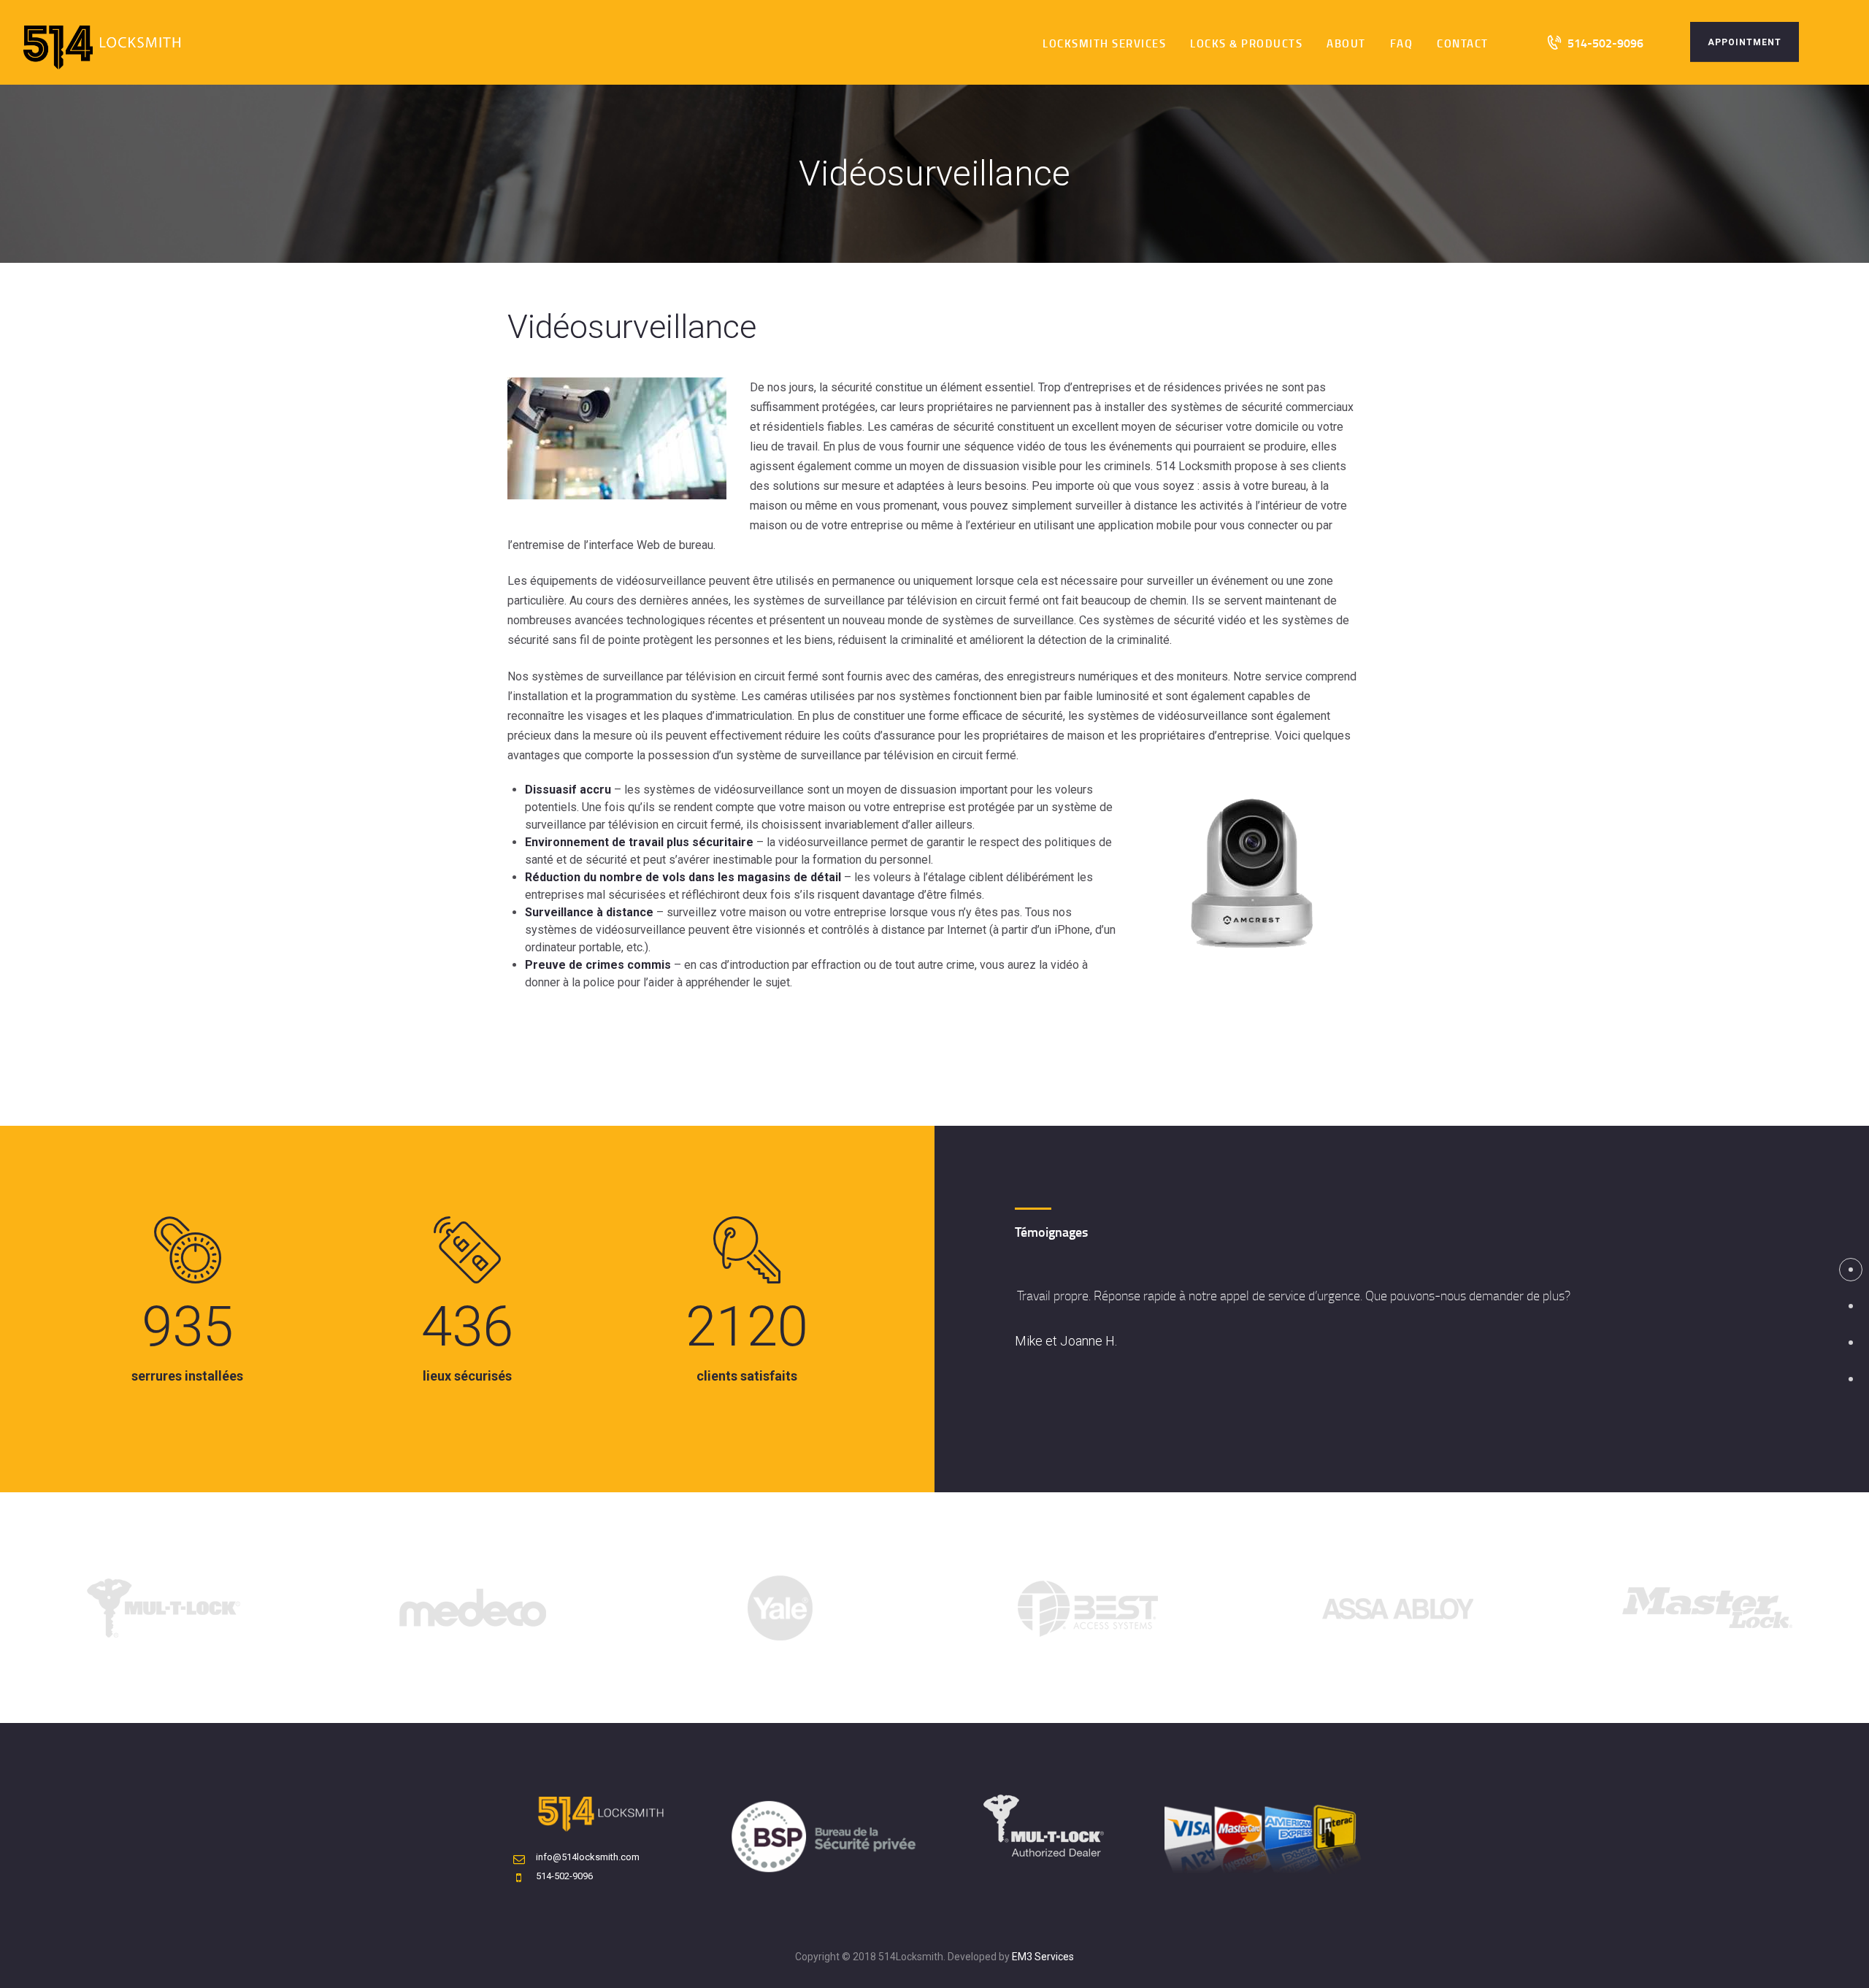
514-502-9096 (564, 1876)
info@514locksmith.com (588, 1857)
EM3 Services (1043, 1957)
